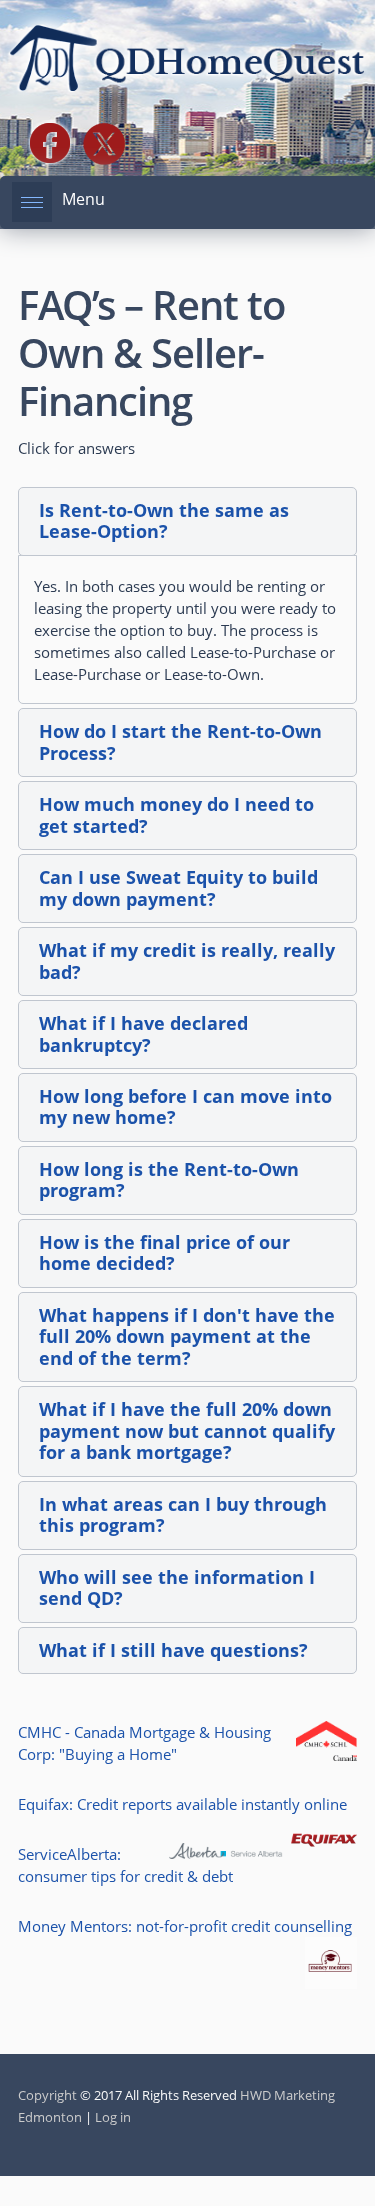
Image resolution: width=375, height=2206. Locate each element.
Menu (83, 199)
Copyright (47, 2095)
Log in (113, 2117)
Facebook (50, 144)
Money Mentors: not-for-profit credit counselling (185, 1926)
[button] (187, 521)
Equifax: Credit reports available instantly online (182, 1804)
